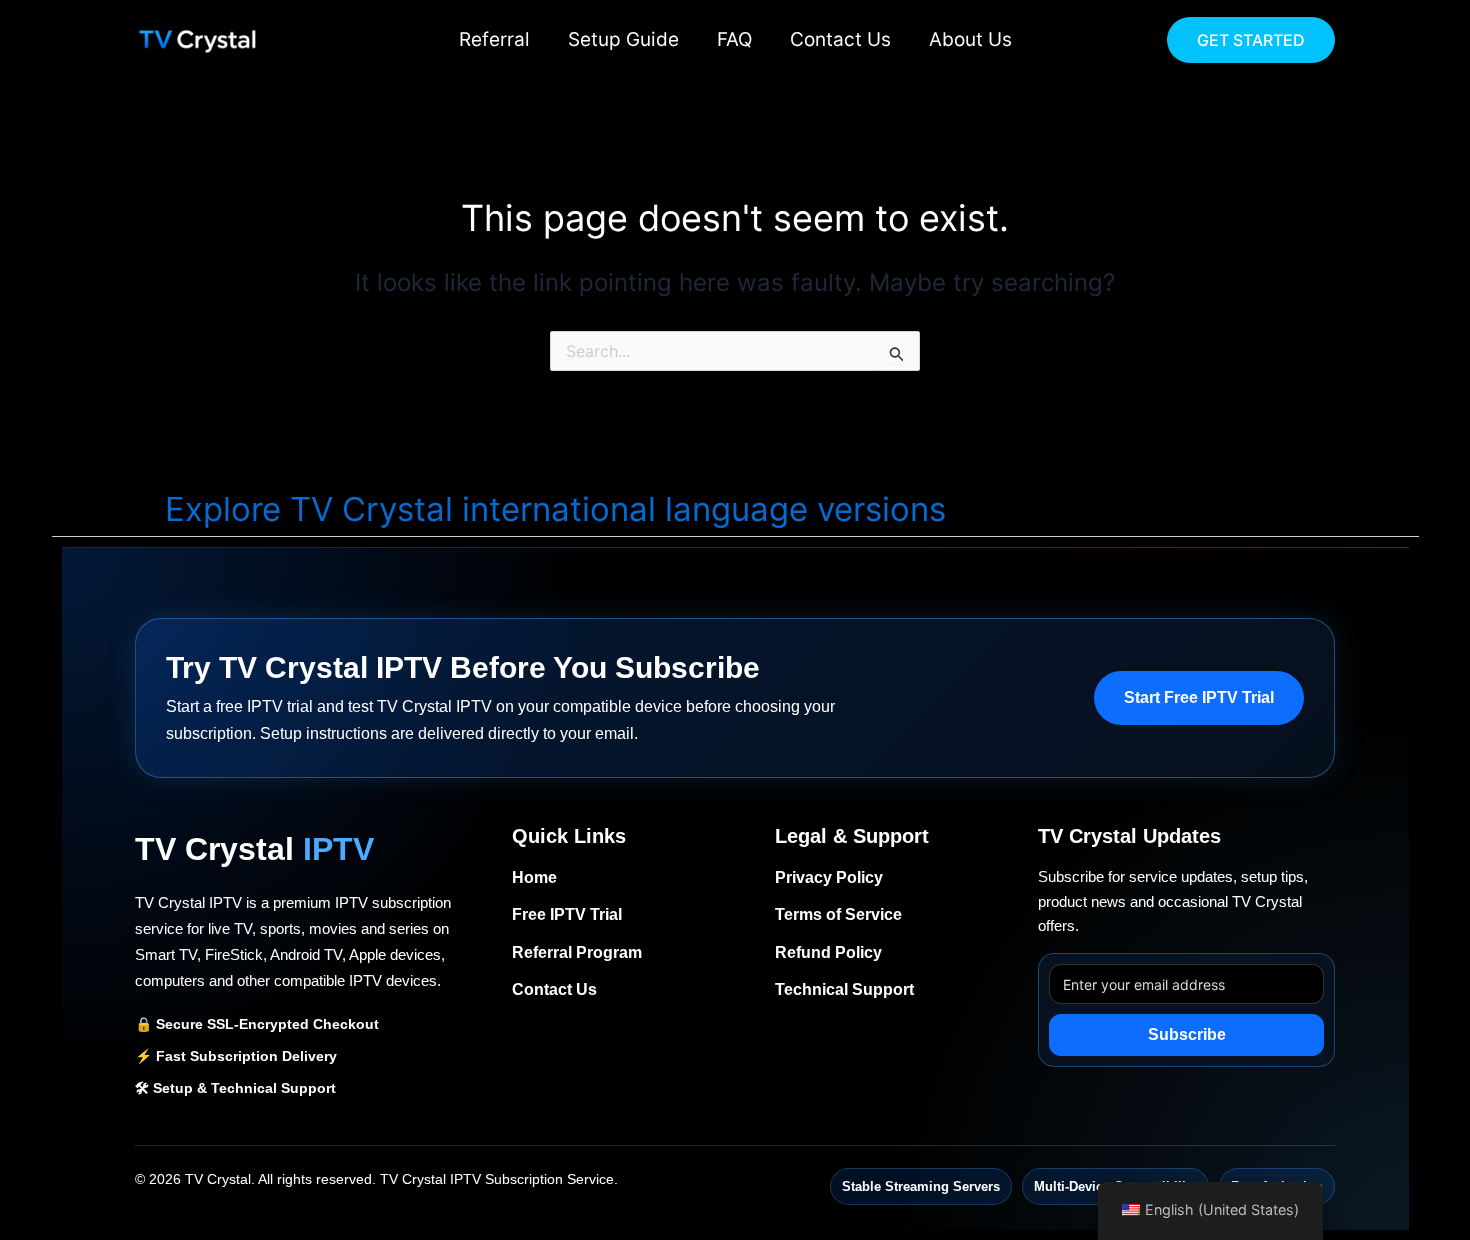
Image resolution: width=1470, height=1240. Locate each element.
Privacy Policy (829, 877)
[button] (1251, 40)
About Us (970, 39)
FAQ (734, 39)
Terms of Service (838, 914)
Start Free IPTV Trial (1199, 697)
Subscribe (1187, 1034)
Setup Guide (623, 39)
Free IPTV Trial (567, 914)
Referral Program (577, 952)
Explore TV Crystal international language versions (555, 509)
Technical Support (844, 989)
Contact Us (840, 39)
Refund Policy (828, 952)
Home (534, 877)
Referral (494, 39)
